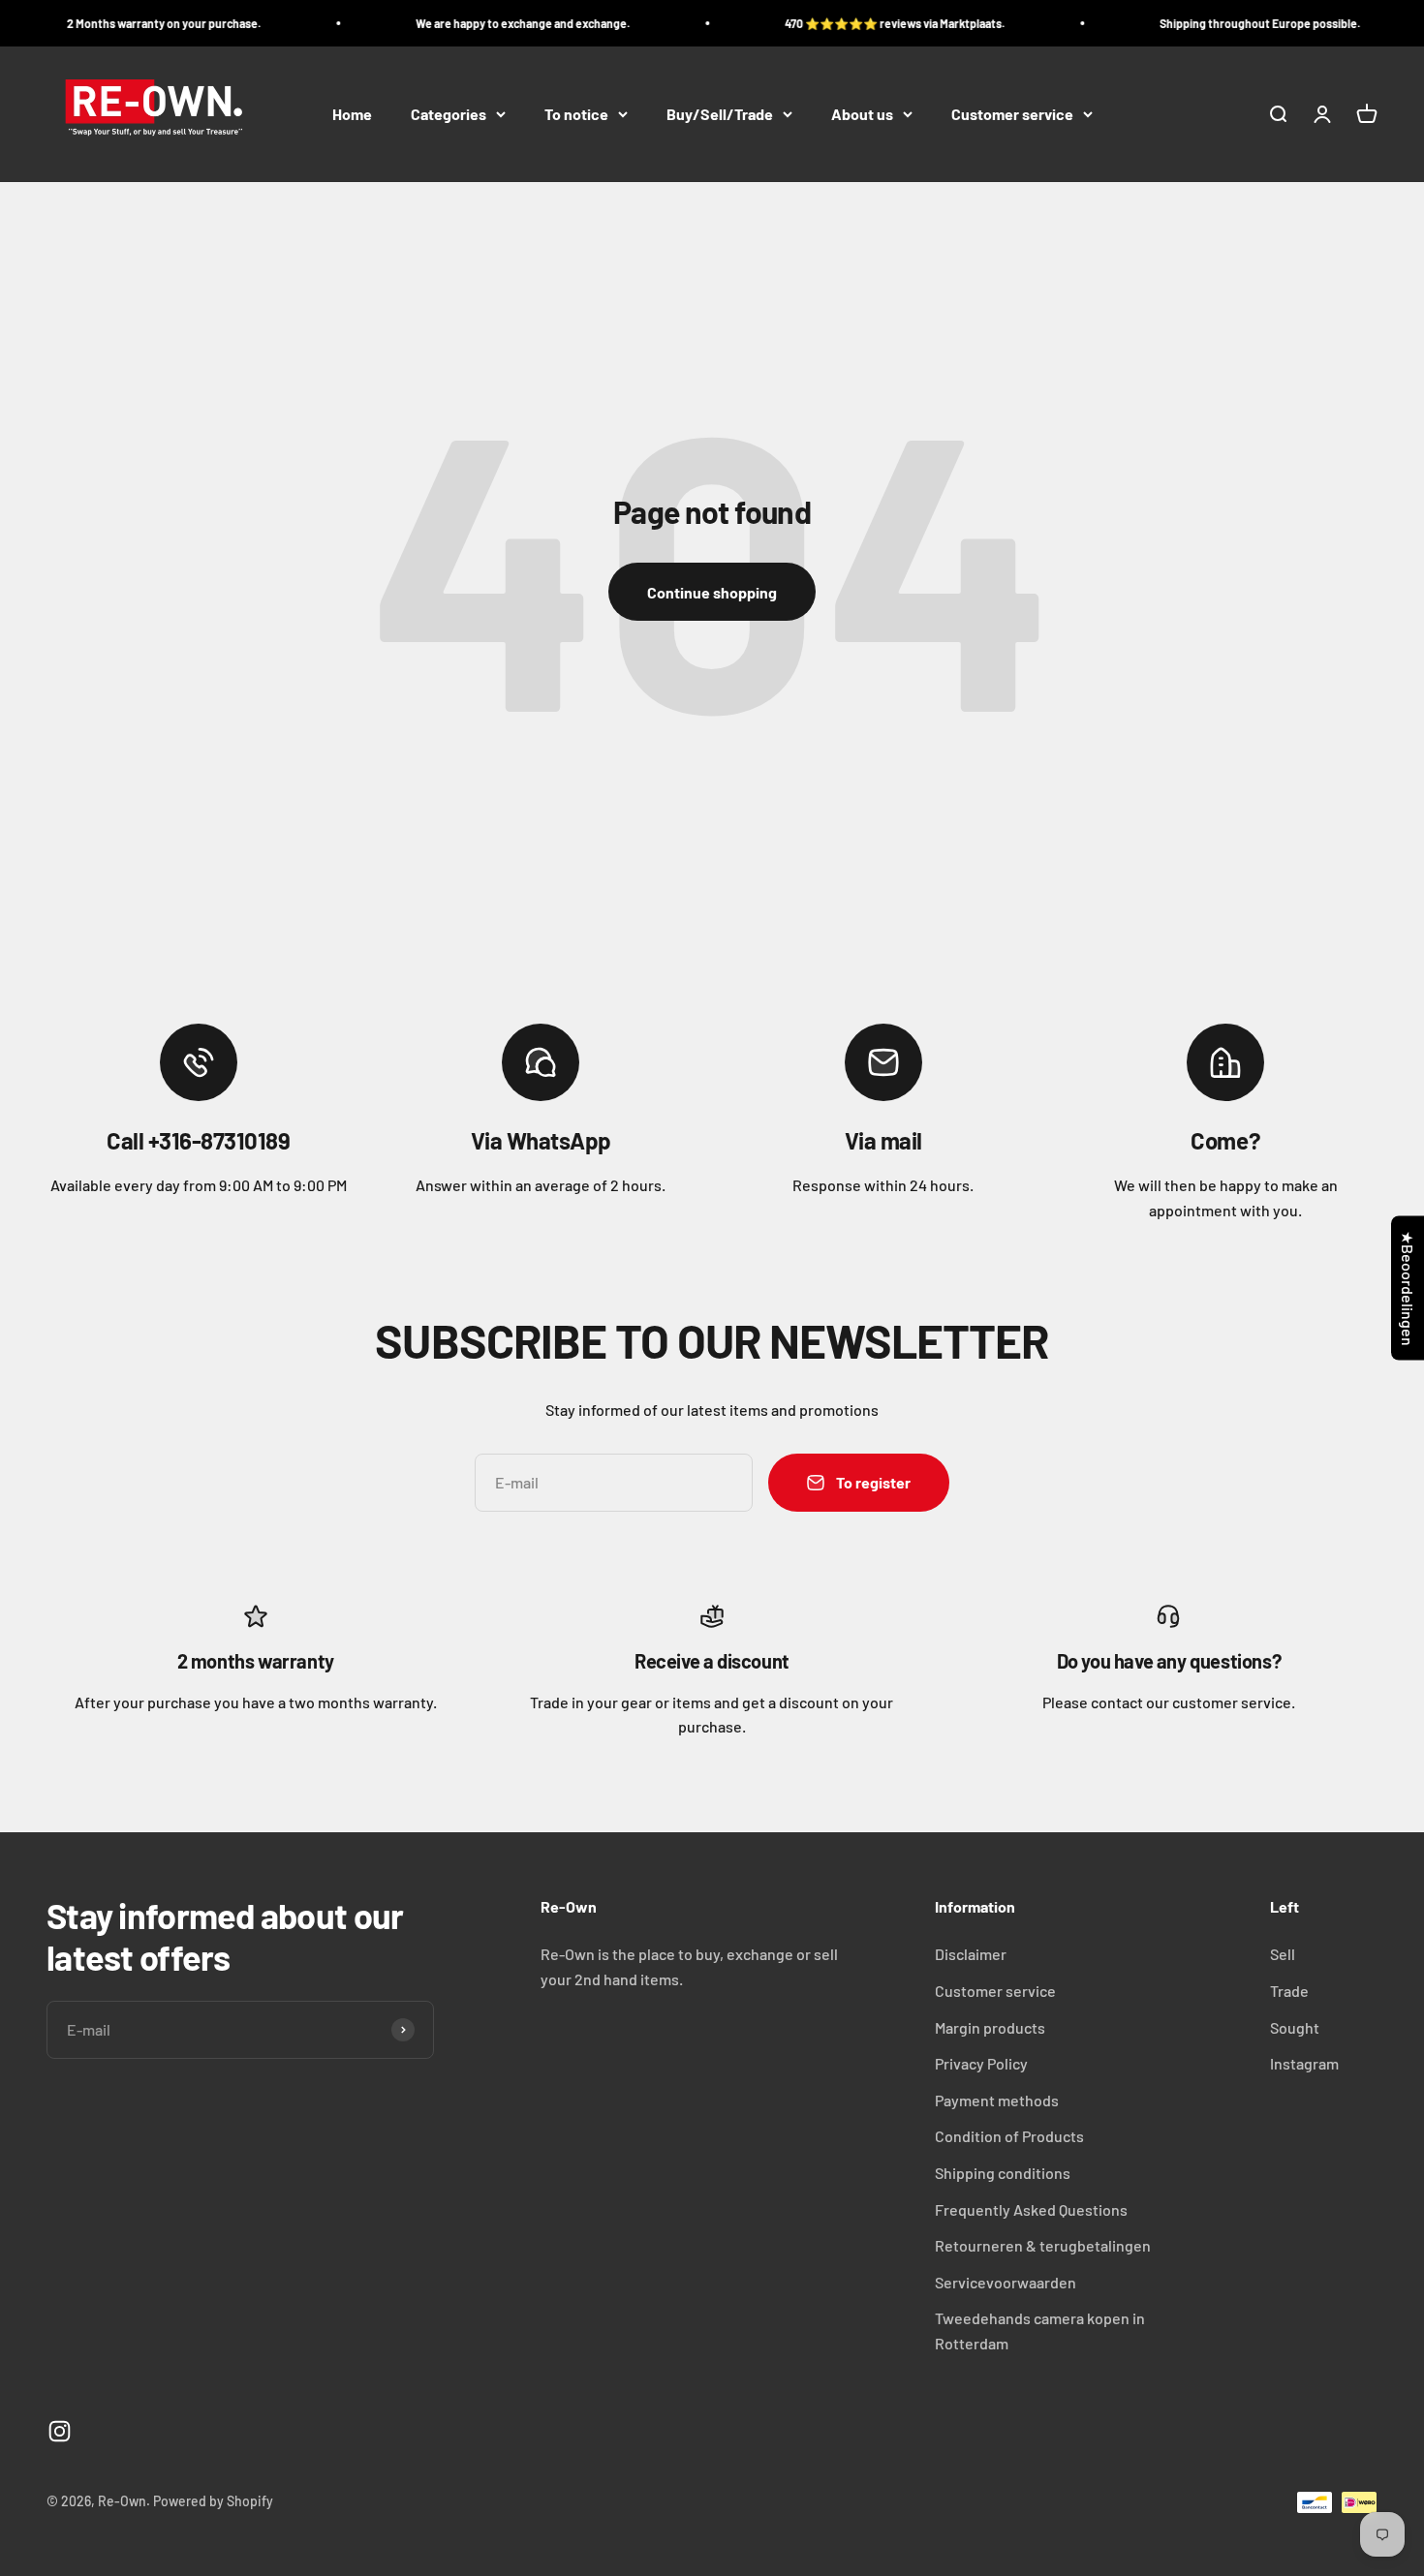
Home (352, 114)
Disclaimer (971, 1954)
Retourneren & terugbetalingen (1043, 2245)
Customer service (1012, 114)
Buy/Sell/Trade (720, 114)
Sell (1283, 1954)
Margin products (990, 2027)
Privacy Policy (981, 2063)
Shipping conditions (1003, 2173)
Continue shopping (712, 592)
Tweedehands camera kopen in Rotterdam (1040, 2331)
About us (862, 114)
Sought (1295, 2027)
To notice (576, 114)
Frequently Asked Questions (1031, 2209)
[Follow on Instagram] (60, 2431)
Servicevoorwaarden (1006, 2282)
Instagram (1304, 2063)
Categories (449, 114)
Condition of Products (1009, 2136)
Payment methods (997, 2100)
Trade (1289, 1991)
